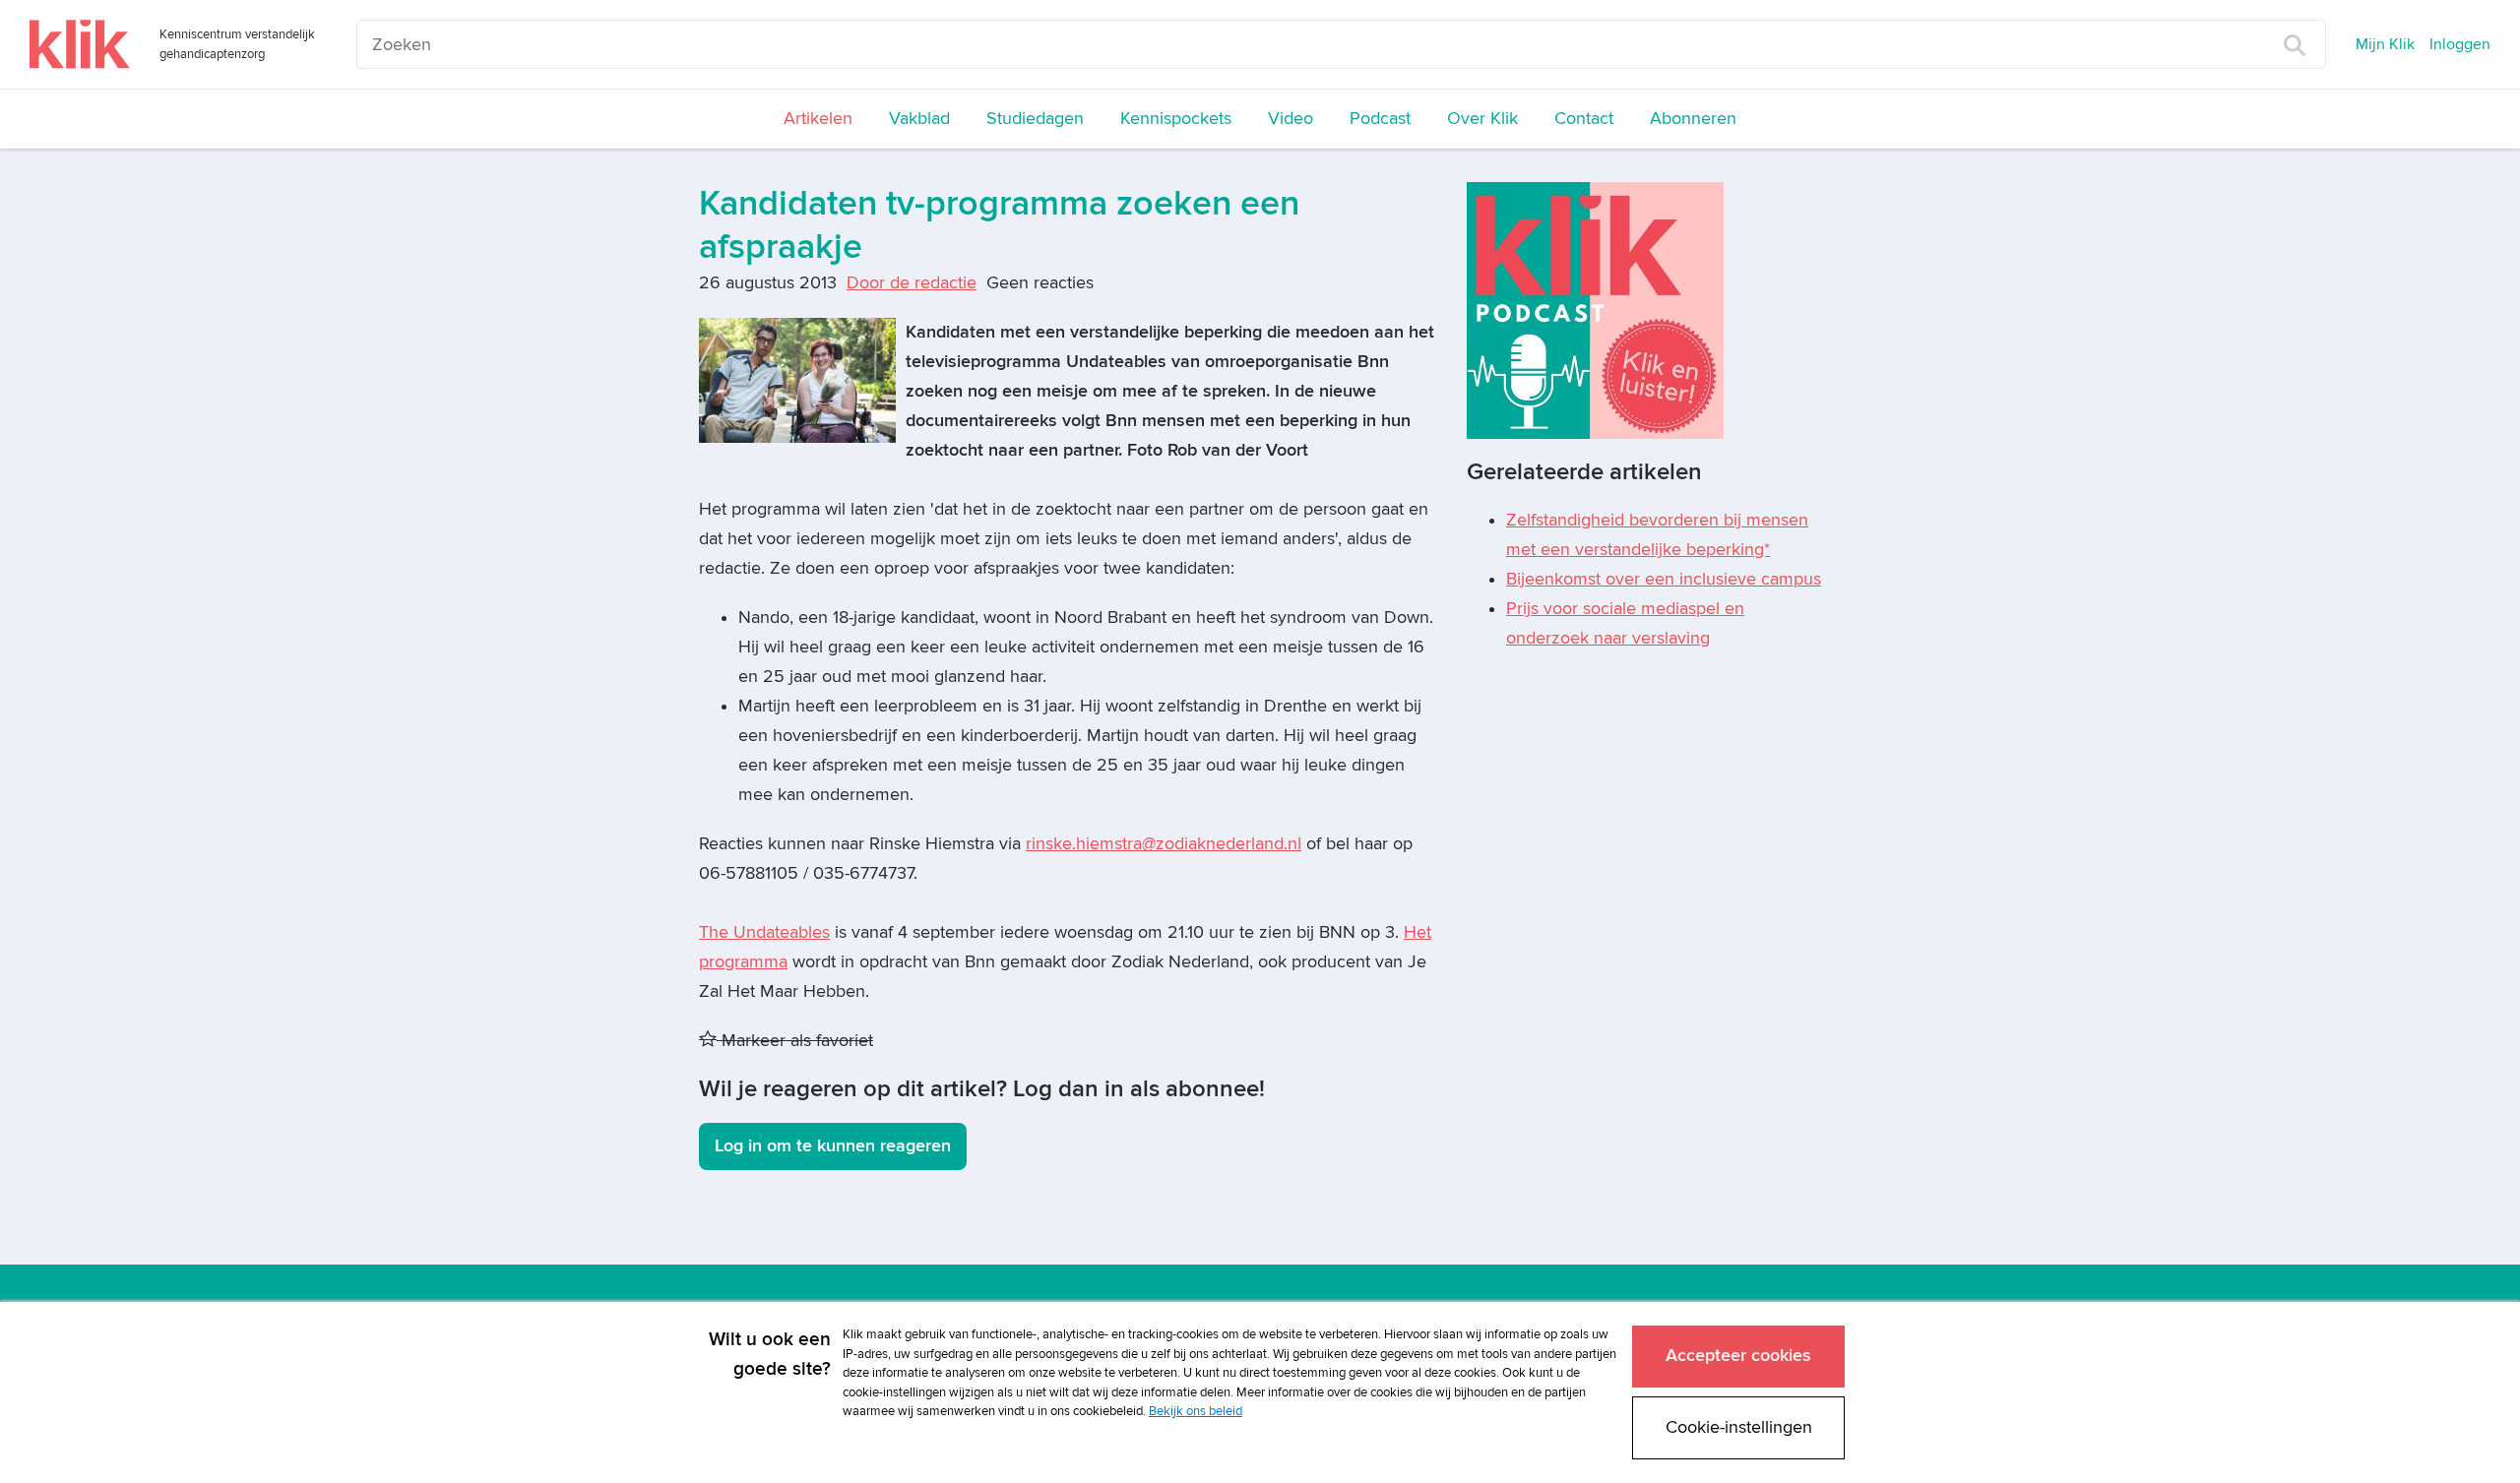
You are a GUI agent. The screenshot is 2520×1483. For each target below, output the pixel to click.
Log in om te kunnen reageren (833, 1146)
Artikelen (818, 119)
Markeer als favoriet (795, 1041)
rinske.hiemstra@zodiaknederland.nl (1164, 844)
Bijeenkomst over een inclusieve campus (1664, 579)
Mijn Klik (2385, 44)
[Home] (80, 44)
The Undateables (764, 932)
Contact (1584, 119)
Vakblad (919, 119)
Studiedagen (1035, 119)
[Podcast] (1595, 309)
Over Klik (1482, 119)
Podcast (1380, 119)
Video (1291, 119)
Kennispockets (1176, 119)
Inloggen (2460, 44)
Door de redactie (912, 283)
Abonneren (1693, 119)
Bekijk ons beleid (1196, 1411)
